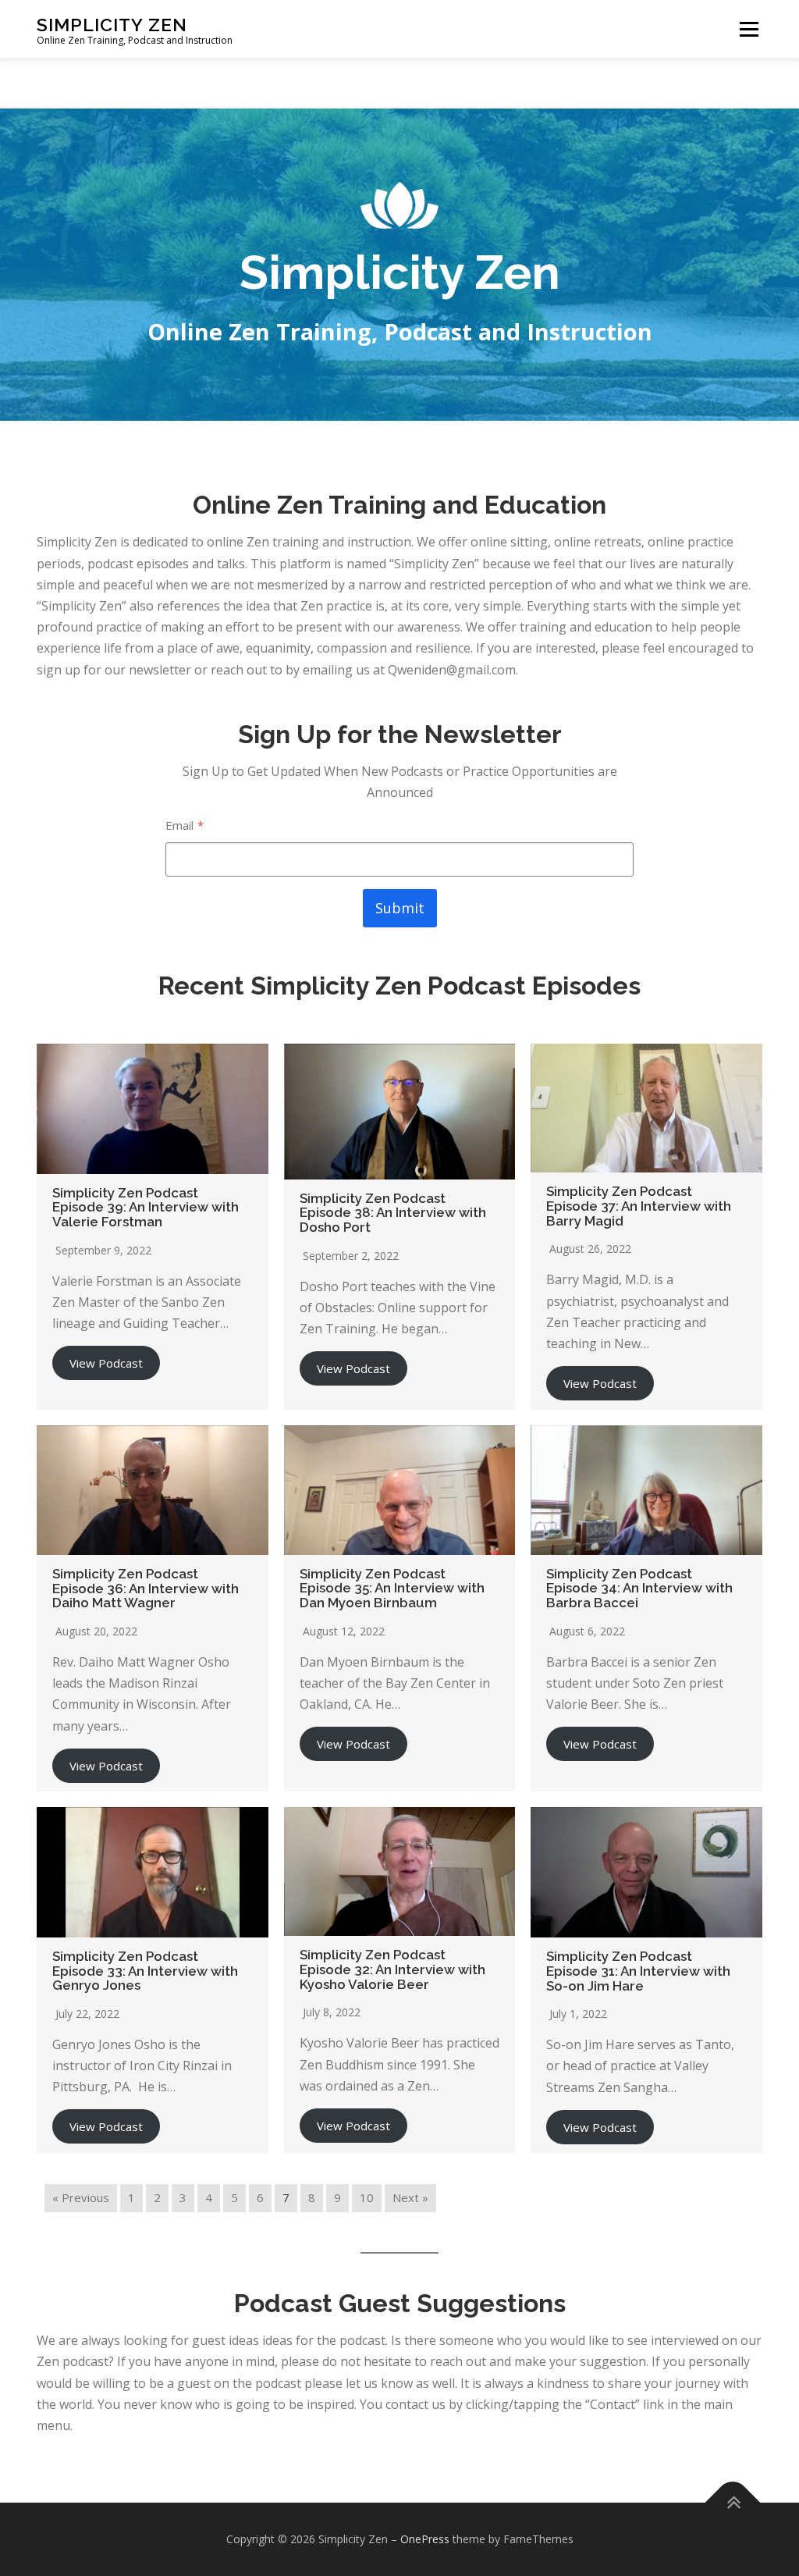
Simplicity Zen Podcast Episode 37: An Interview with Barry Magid (639, 1206)
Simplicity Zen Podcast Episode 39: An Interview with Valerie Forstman (146, 1207)
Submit (400, 908)
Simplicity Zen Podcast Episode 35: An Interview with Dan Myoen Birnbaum (392, 1588)
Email (185, 825)
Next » (410, 2197)
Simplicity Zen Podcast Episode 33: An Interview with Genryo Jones (145, 1971)
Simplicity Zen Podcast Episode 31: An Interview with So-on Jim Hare (638, 1971)
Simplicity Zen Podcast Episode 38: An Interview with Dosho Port (393, 1213)
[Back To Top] (733, 2503)
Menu (749, 29)
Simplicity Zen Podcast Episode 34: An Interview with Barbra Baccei (639, 1588)
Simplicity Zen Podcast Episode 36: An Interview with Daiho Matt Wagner (146, 1588)
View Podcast (106, 1363)
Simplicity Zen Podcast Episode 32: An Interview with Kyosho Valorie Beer (392, 1969)
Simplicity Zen (112, 24)
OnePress (425, 2539)
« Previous (81, 2197)
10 (367, 2197)
